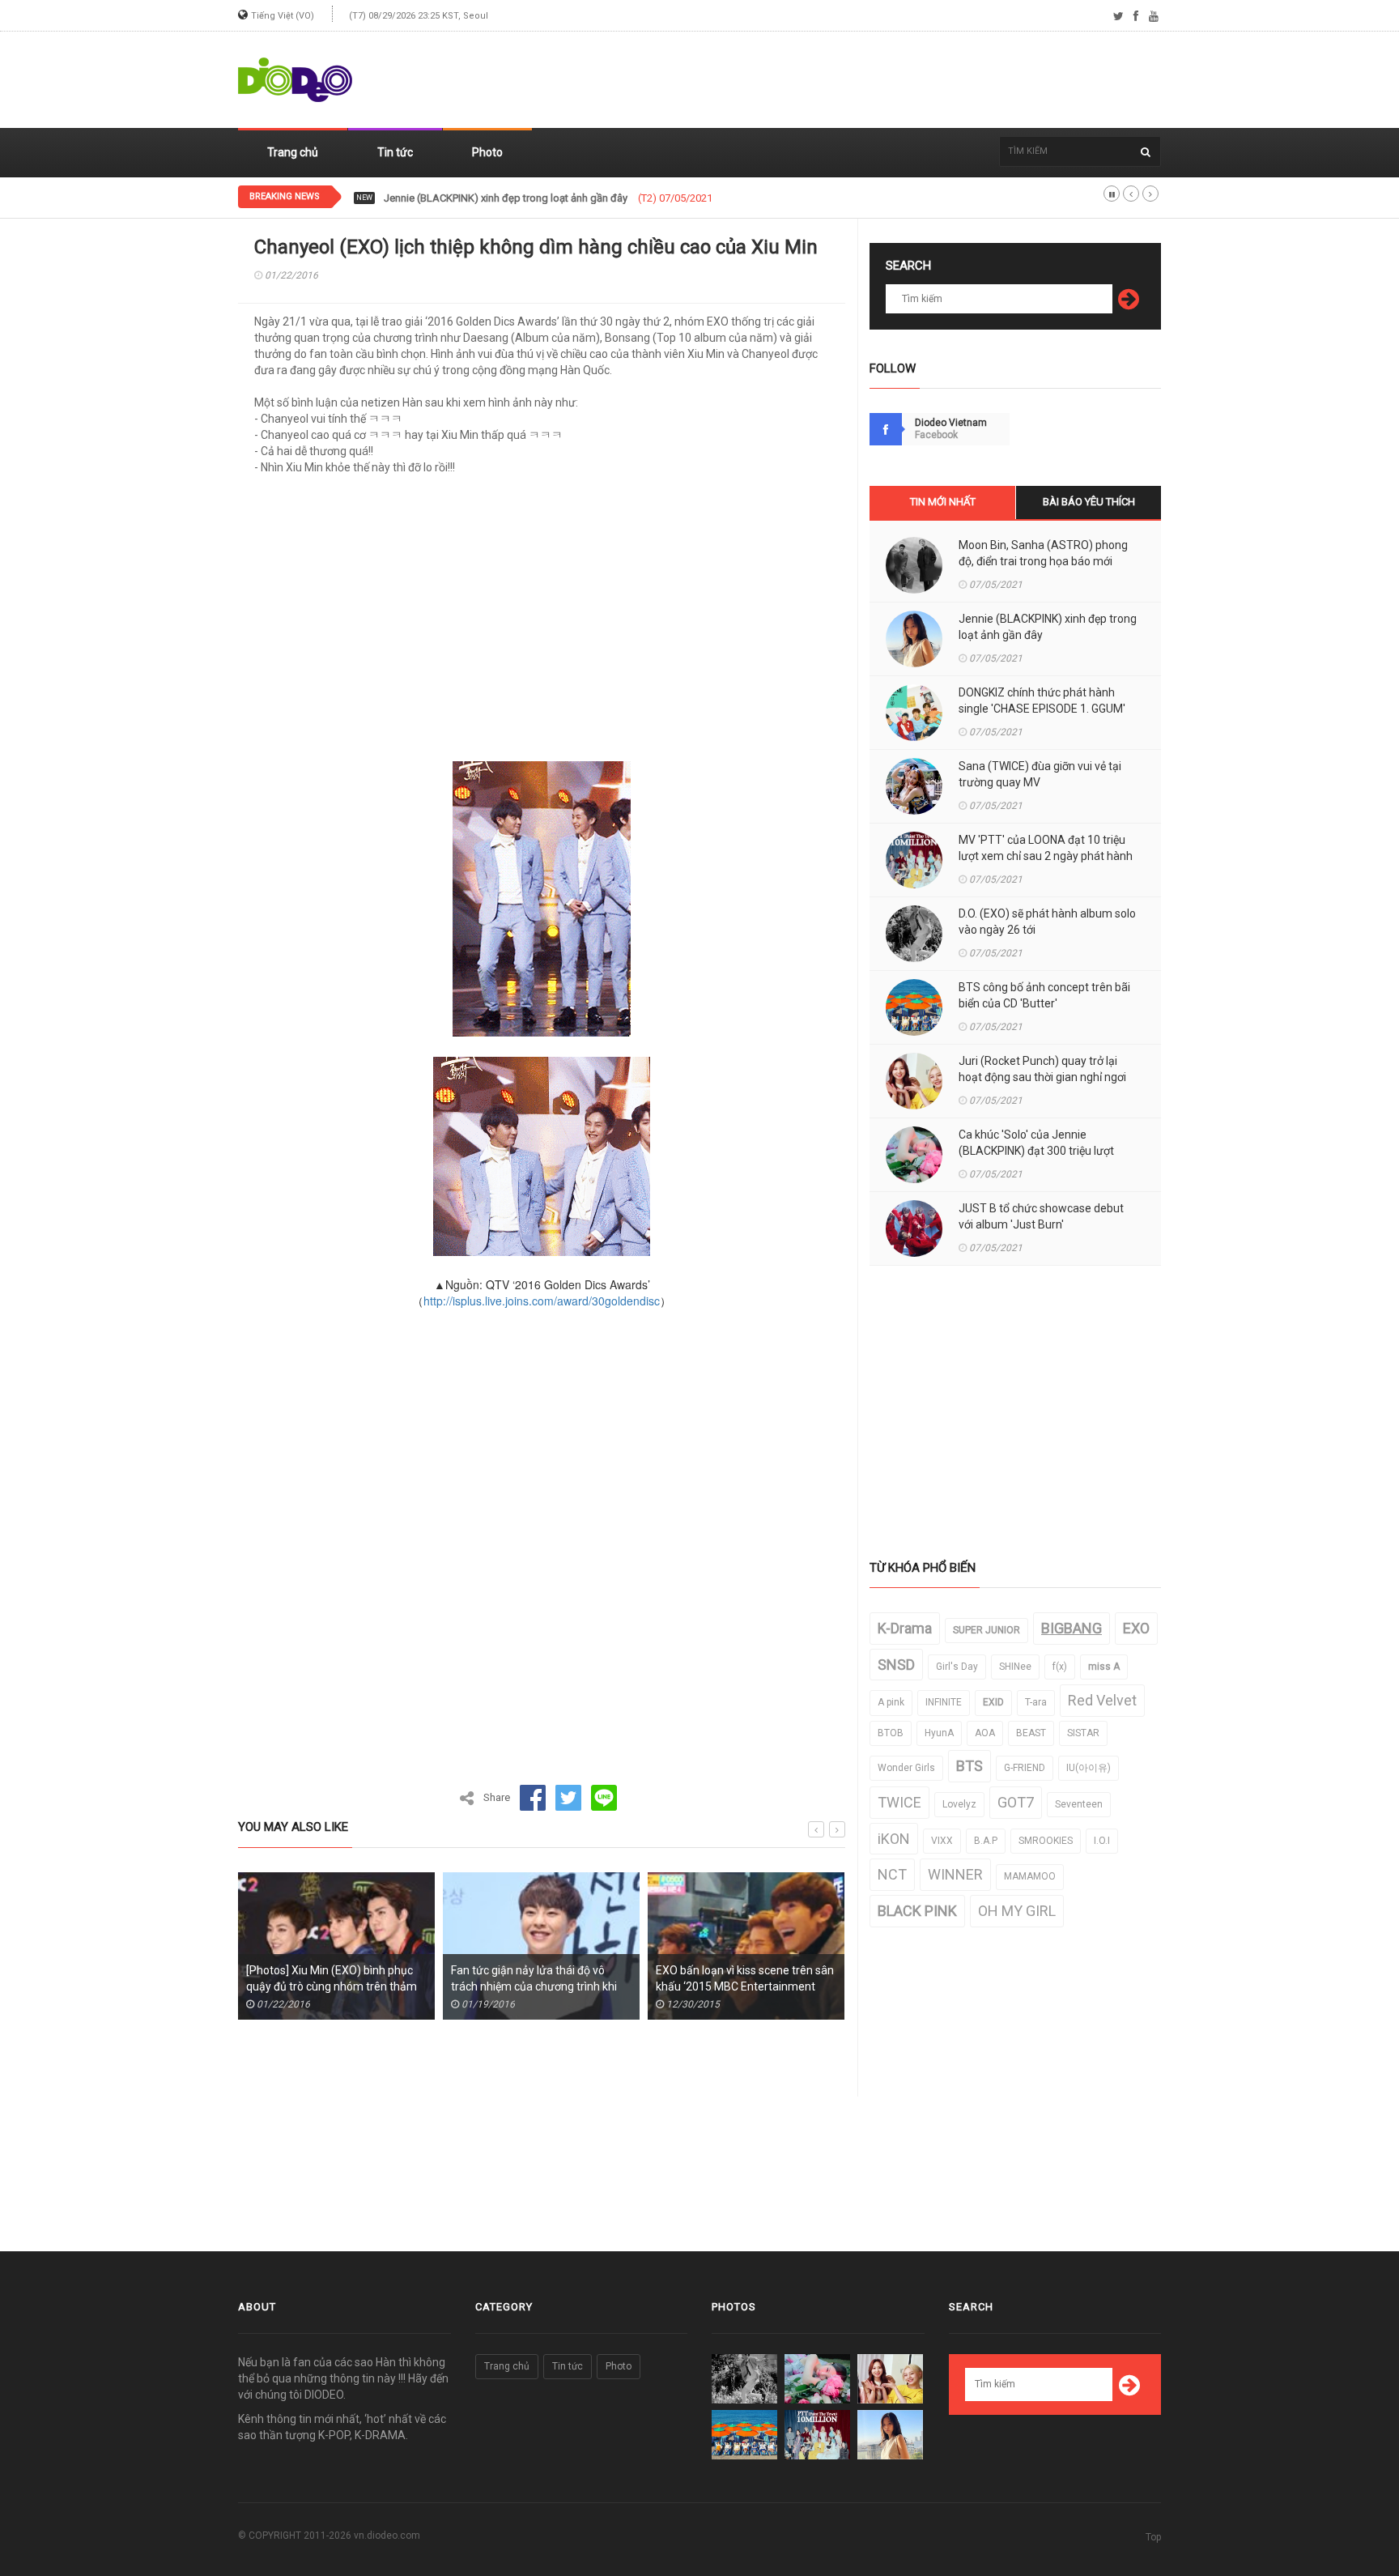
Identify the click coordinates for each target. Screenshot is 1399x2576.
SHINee (1015, 1667)
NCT (892, 1874)
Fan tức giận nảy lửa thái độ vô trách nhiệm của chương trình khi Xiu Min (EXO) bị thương (498, 1986)
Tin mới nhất (943, 502)
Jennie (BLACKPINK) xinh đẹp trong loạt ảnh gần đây (1048, 627)
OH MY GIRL (1017, 1911)
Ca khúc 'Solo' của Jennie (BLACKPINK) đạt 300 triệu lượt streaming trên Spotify (1036, 1151)
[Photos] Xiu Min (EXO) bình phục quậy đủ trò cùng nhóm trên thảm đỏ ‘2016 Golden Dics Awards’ (295, 1986)
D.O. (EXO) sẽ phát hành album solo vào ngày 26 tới (1047, 922)
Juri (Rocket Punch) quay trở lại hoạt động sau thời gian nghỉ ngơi (1042, 1069)
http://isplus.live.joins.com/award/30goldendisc (542, 1301)
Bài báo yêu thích (1089, 502)
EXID (993, 1702)
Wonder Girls (906, 1768)
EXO (1136, 1628)
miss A (1104, 1667)
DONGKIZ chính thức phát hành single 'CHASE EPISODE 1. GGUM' (535, 198)
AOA (985, 1733)
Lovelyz (959, 1804)
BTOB (891, 1733)
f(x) (1060, 1667)
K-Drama (905, 1628)
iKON (894, 1839)
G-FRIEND (1025, 1768)
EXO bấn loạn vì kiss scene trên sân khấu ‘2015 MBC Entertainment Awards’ (708, 1986)
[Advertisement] (866, 80)
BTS (970, 1766)
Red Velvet (1102, 1700)
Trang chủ (293, 152)
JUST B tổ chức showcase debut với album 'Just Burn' (1041, 1216)
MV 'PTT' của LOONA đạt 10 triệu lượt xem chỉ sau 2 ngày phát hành (1046, 848)
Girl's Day (957, 1667)
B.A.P (986, 1841)
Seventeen (1079, 1804)
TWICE (899, 1802)
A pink (891, 1702)
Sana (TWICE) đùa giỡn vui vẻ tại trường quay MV (1040, 774)
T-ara (1036, 1702)
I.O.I (1102, 1841)
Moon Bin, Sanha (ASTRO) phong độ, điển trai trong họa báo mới (1043, 553)
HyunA (939, 1733)
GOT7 (1016, 1802)
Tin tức (395, 152)
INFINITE (944, 1702)
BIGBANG (1072, 1628)
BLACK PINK (917, 1911)
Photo (487, 152)
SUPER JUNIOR (987, 1630)
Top (1153, 2537)
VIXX (942, 1841)
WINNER (955, 1874)
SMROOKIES (1046, 1841)
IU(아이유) (1089, 1768)
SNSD (896, 1665)
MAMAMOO (1030, 1876)
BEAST (1031, 1733)
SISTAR (1083, 1733)
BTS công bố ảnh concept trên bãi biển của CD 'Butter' (1044, 995)
